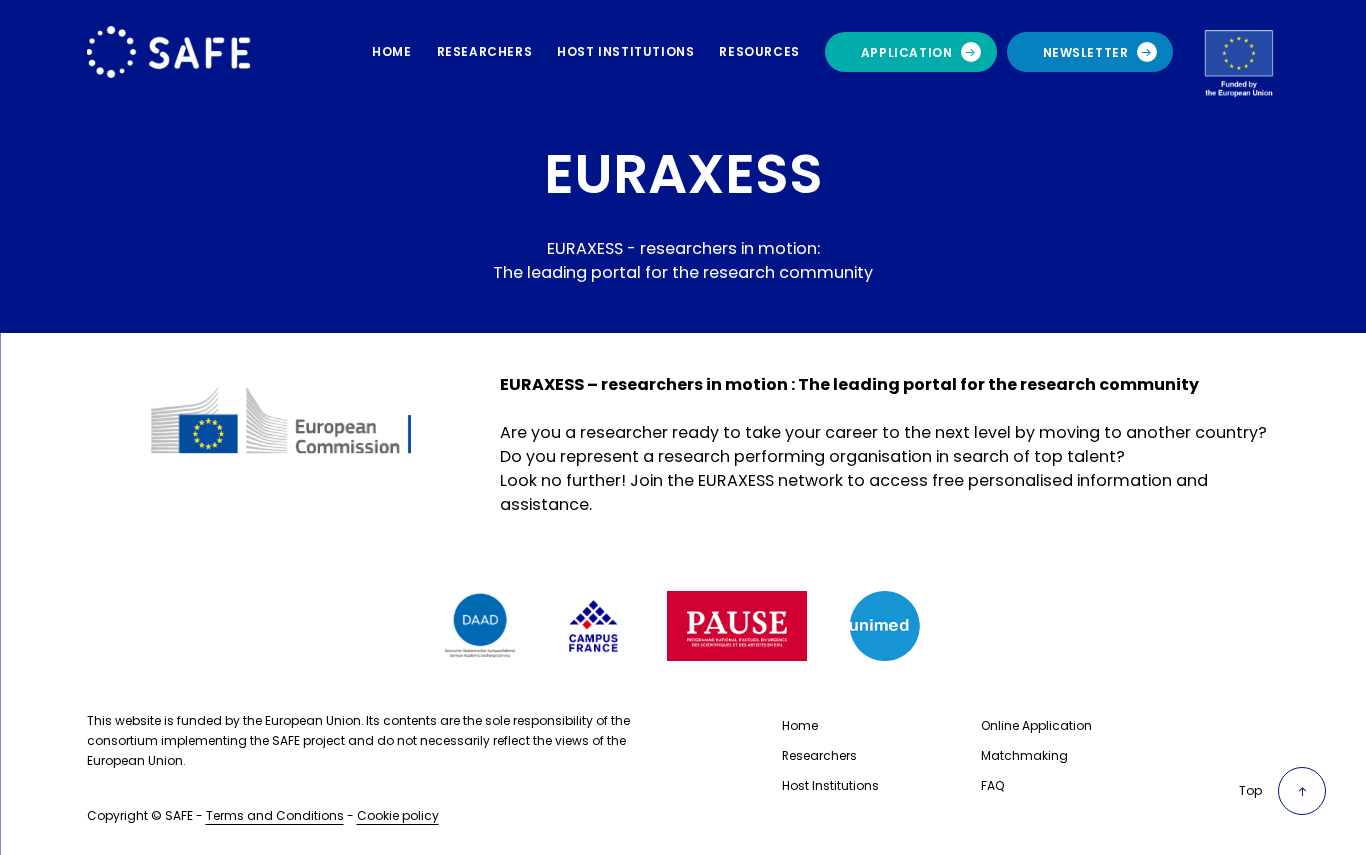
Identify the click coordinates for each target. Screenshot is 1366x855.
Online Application (1036, 725)
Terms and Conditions (275, 815)
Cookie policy (398, 815)
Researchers (819, 755)
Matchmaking (1024, 755)
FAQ (993, 785)
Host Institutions (830, 785)
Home (800, 725)
